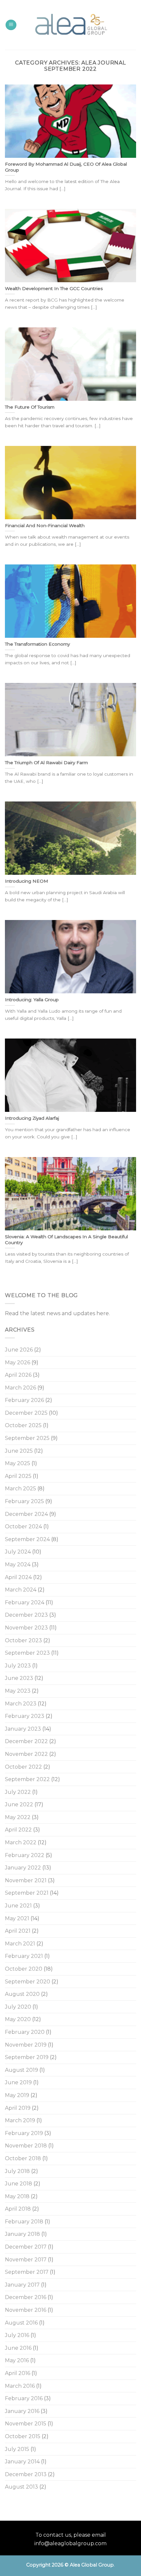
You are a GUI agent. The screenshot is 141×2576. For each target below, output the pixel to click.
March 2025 (20, 1489)
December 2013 (26, 2474)
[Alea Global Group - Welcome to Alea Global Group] (71, 25)
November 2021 (26, 1880)
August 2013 (21, 2487)
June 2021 (18, 1906)
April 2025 (18, 1476)
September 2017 (27, 2272)
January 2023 (23, 1729)
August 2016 (21, 2323)
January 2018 (22, 2234)
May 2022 (18, 1817)
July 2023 (18, 1666)
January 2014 (22, 2462)
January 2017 (22, 2285)
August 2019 (21, 2070)
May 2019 (17, 2095)
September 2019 (27, 2057)
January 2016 (22, 2411)
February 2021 (24, 1956)
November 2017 (26, 2260)
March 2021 (20, 1944)
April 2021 (18, 1931)
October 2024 (23, 1527)
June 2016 (18, 2348)
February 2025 (24, 1501)
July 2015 (17, 2449)
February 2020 (25, 2032)
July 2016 (17, 2335)
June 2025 (19, 1451)
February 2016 (24, 2398)
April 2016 (18, 2373)
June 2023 (19, 1678)
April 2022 (18, 1830)
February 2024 (25, 1602)
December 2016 (26, 2297)
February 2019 (24, 2133)
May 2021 (17, 1918)
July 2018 (17, 2171)
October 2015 (23, 2436)
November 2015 (26, 2424)
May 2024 (18, 1564)
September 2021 (27, 1893)
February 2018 (24, 2222)
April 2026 (18, 1375)
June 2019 (18, 2082)
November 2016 (26, 2310)
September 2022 (27, 1779)
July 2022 (18, 1792)
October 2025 (23, 1425)
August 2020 (22, 1994)
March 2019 (20, 2120)
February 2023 (25, 1716)
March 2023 (21, 1704)
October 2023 (23, 1640)
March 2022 (21, 1842)
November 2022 (26, 1754)
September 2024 (27, 1539)
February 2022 (25, 1855)
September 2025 (27, 1438)
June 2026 (19, 1350)
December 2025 (26, 1413)
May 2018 (17, 2196)
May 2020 (18, 2019)
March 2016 (20, 2386)
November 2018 (26, 2146)
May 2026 (18, 1362)
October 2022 (23, 1767)
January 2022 (23, 1868)
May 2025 (18, 1463)
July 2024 (18, 1552)
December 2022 (26, 1741)
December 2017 (26, 2247)
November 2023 (26, 1628)
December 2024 (26, 1514)
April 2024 (18, 1577)
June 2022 (19, 1804)
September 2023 (27, 1653)
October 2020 (24, 1969)
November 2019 (26, 2045)
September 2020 (28, 1982)
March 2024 (21, 1590)
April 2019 (18, 2108)
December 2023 (26, 1615)
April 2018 (18, 2209)
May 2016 (17, 2360)
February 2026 (24, 1400)
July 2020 (18, 2007)
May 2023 (18, 1691)
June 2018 (19, 2184)
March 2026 (20, 1388)
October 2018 (23, 2158)
